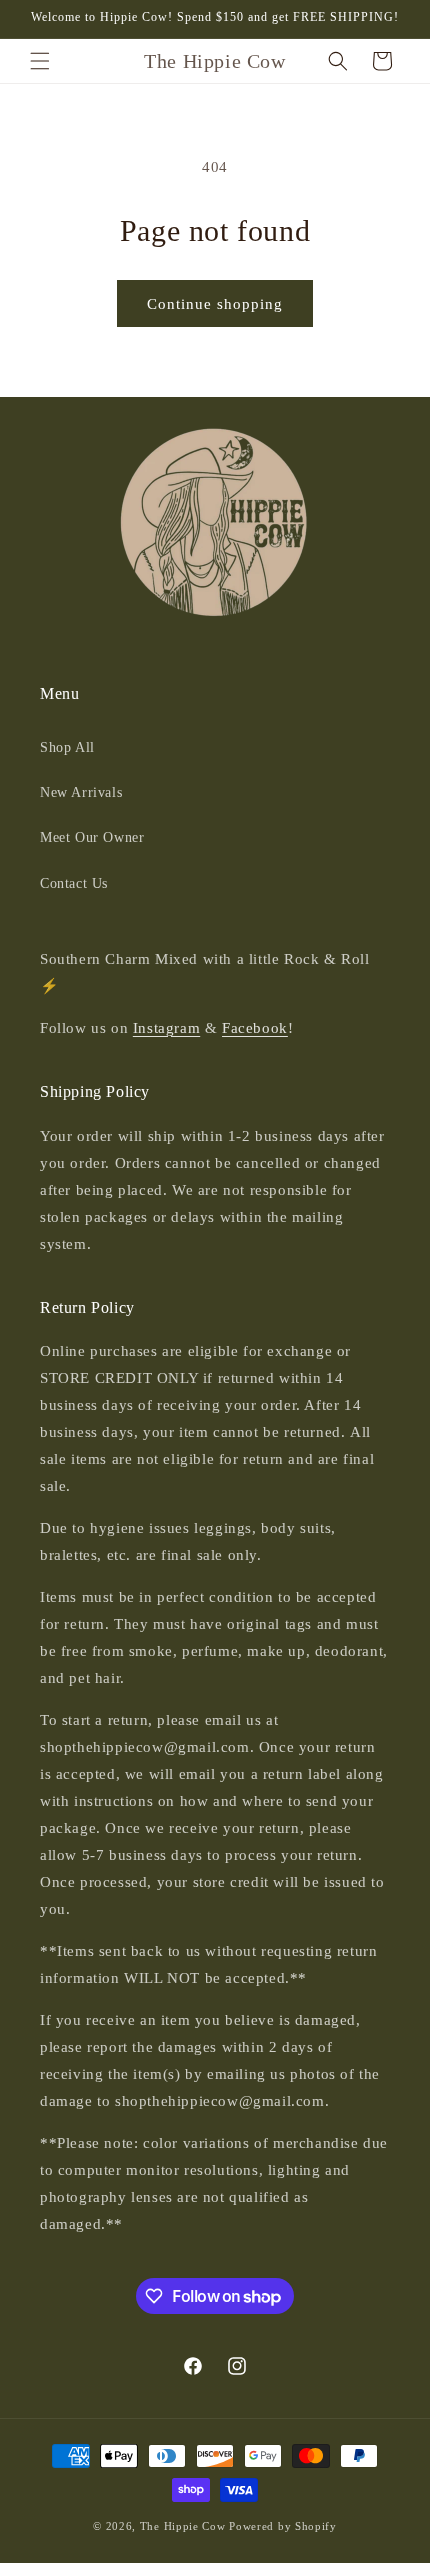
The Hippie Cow (183, 2526)
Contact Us (74, 883)
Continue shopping (215, 304)
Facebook (255, 1028)
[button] (40, 61)
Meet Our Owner (92, 837)
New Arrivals (81, 792)
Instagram (166, 1028)
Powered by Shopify (283, 2526)
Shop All (67, 747)
